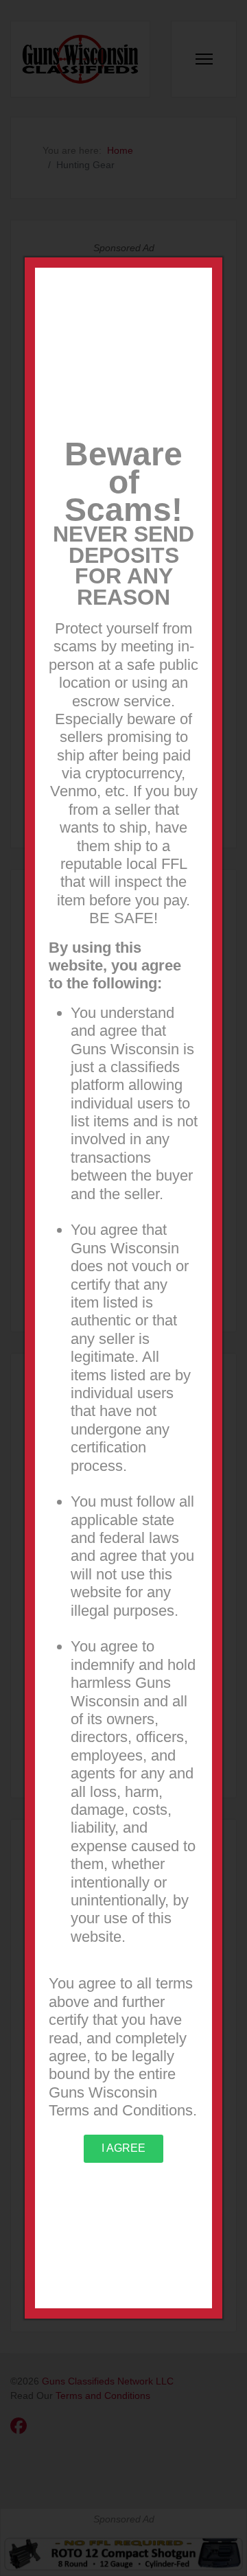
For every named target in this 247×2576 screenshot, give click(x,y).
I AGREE (123, 2148)
